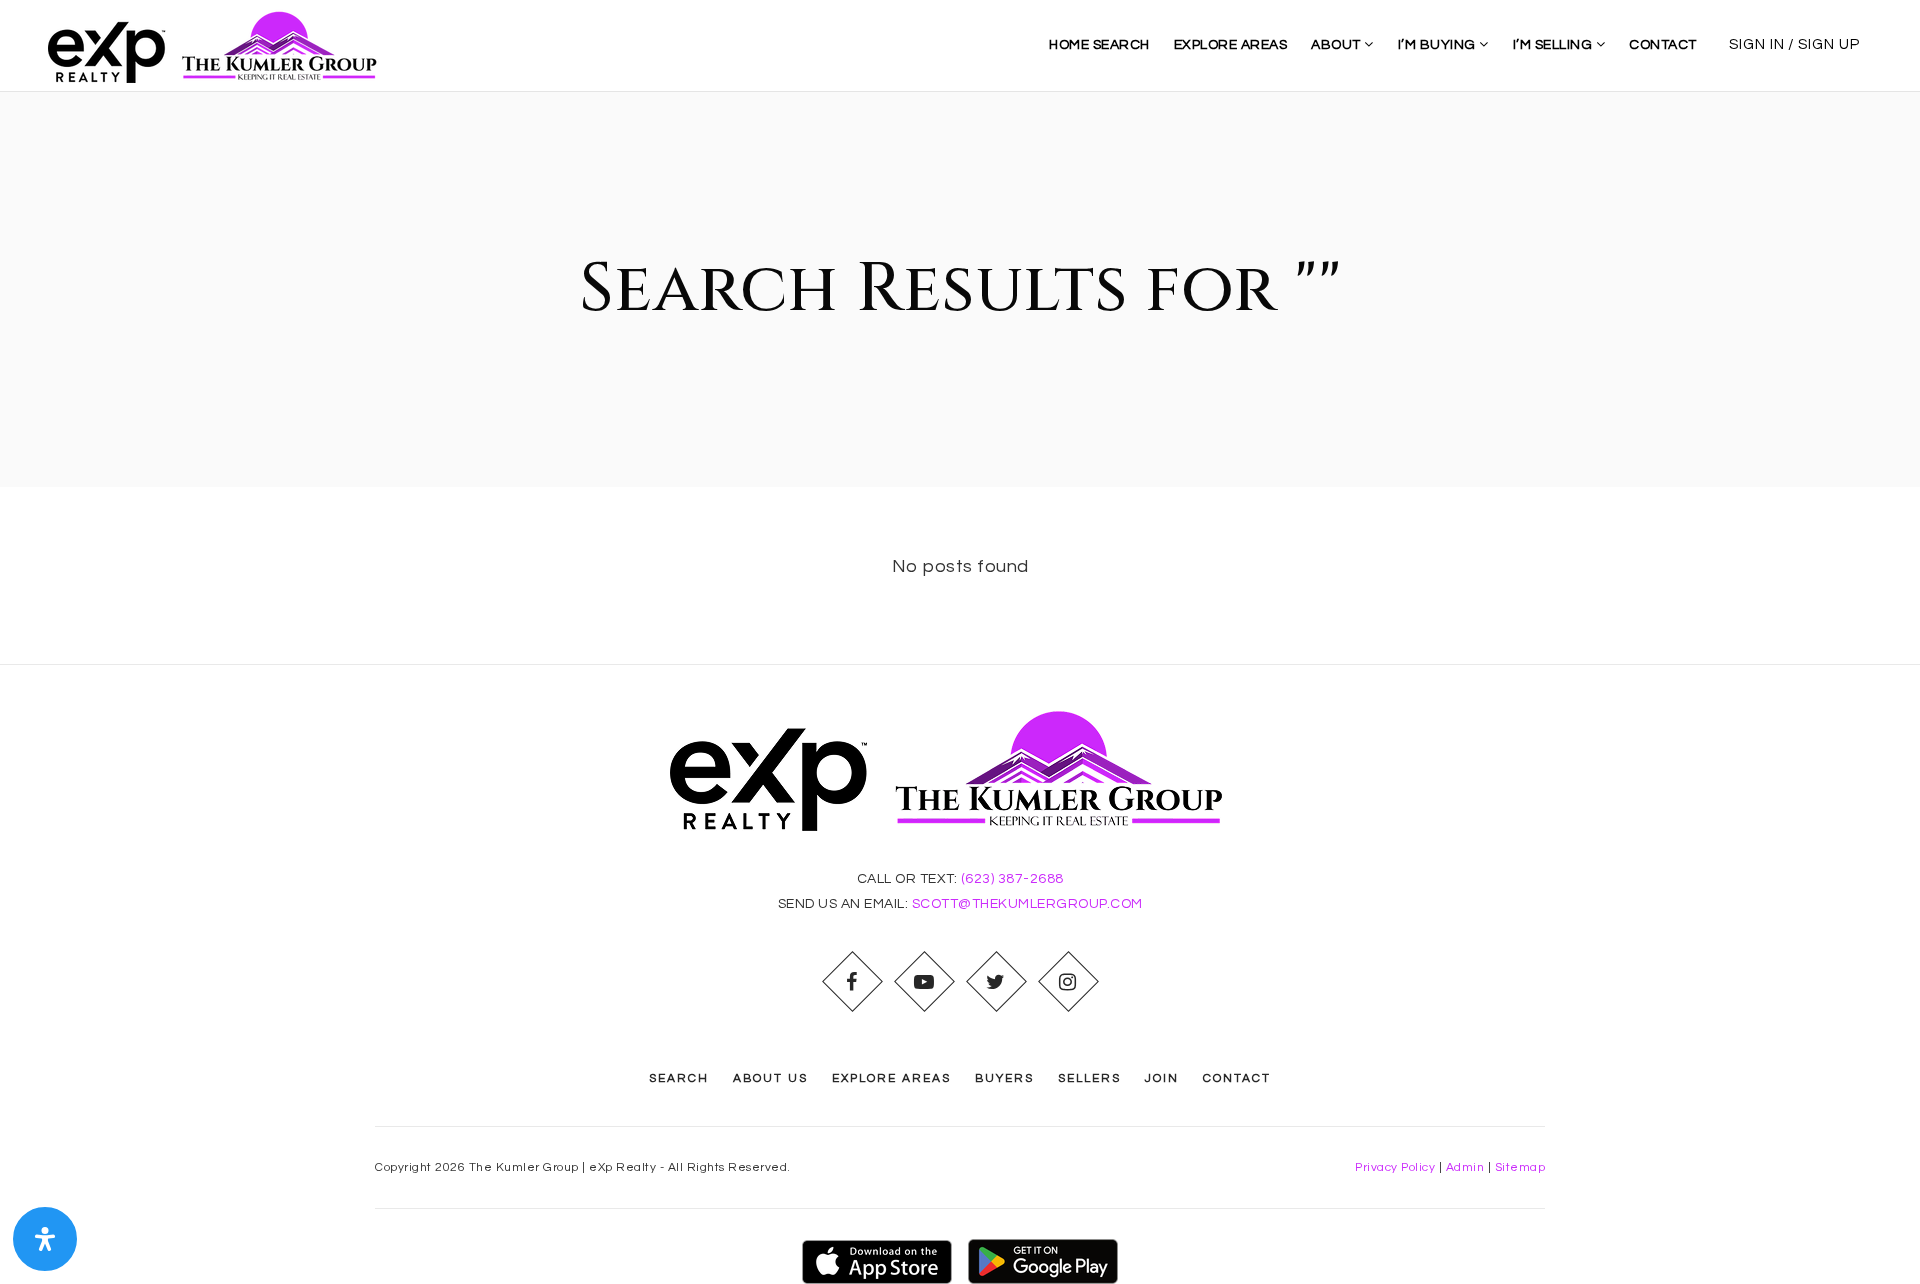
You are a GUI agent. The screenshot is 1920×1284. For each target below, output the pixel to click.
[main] (960, 378)
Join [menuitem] (1162, 1078)
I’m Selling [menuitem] (1554, 45)
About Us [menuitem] (770, 1078)
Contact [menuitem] (1663, 45)
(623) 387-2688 (1012, 879)
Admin (1465, 1167)
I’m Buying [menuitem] (1439, 45)
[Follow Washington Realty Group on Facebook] (852, 982)
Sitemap (1520, 1167)
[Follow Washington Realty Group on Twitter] (996, 982)
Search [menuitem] (679, 1078)
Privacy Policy (1395, 1167)
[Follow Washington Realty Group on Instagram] (1068, 982)
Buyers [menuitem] (1004, 1078)
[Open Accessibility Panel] (45, 1239)
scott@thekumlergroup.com (1027, 904)
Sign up (1829, 44)
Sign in (1757, 44)
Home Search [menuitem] (1099, 45)
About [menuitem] (1337, 45)
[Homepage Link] (220, 44)
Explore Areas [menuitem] (1231, 45)
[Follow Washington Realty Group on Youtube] (924, 982)
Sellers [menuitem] (1089, 1078)
